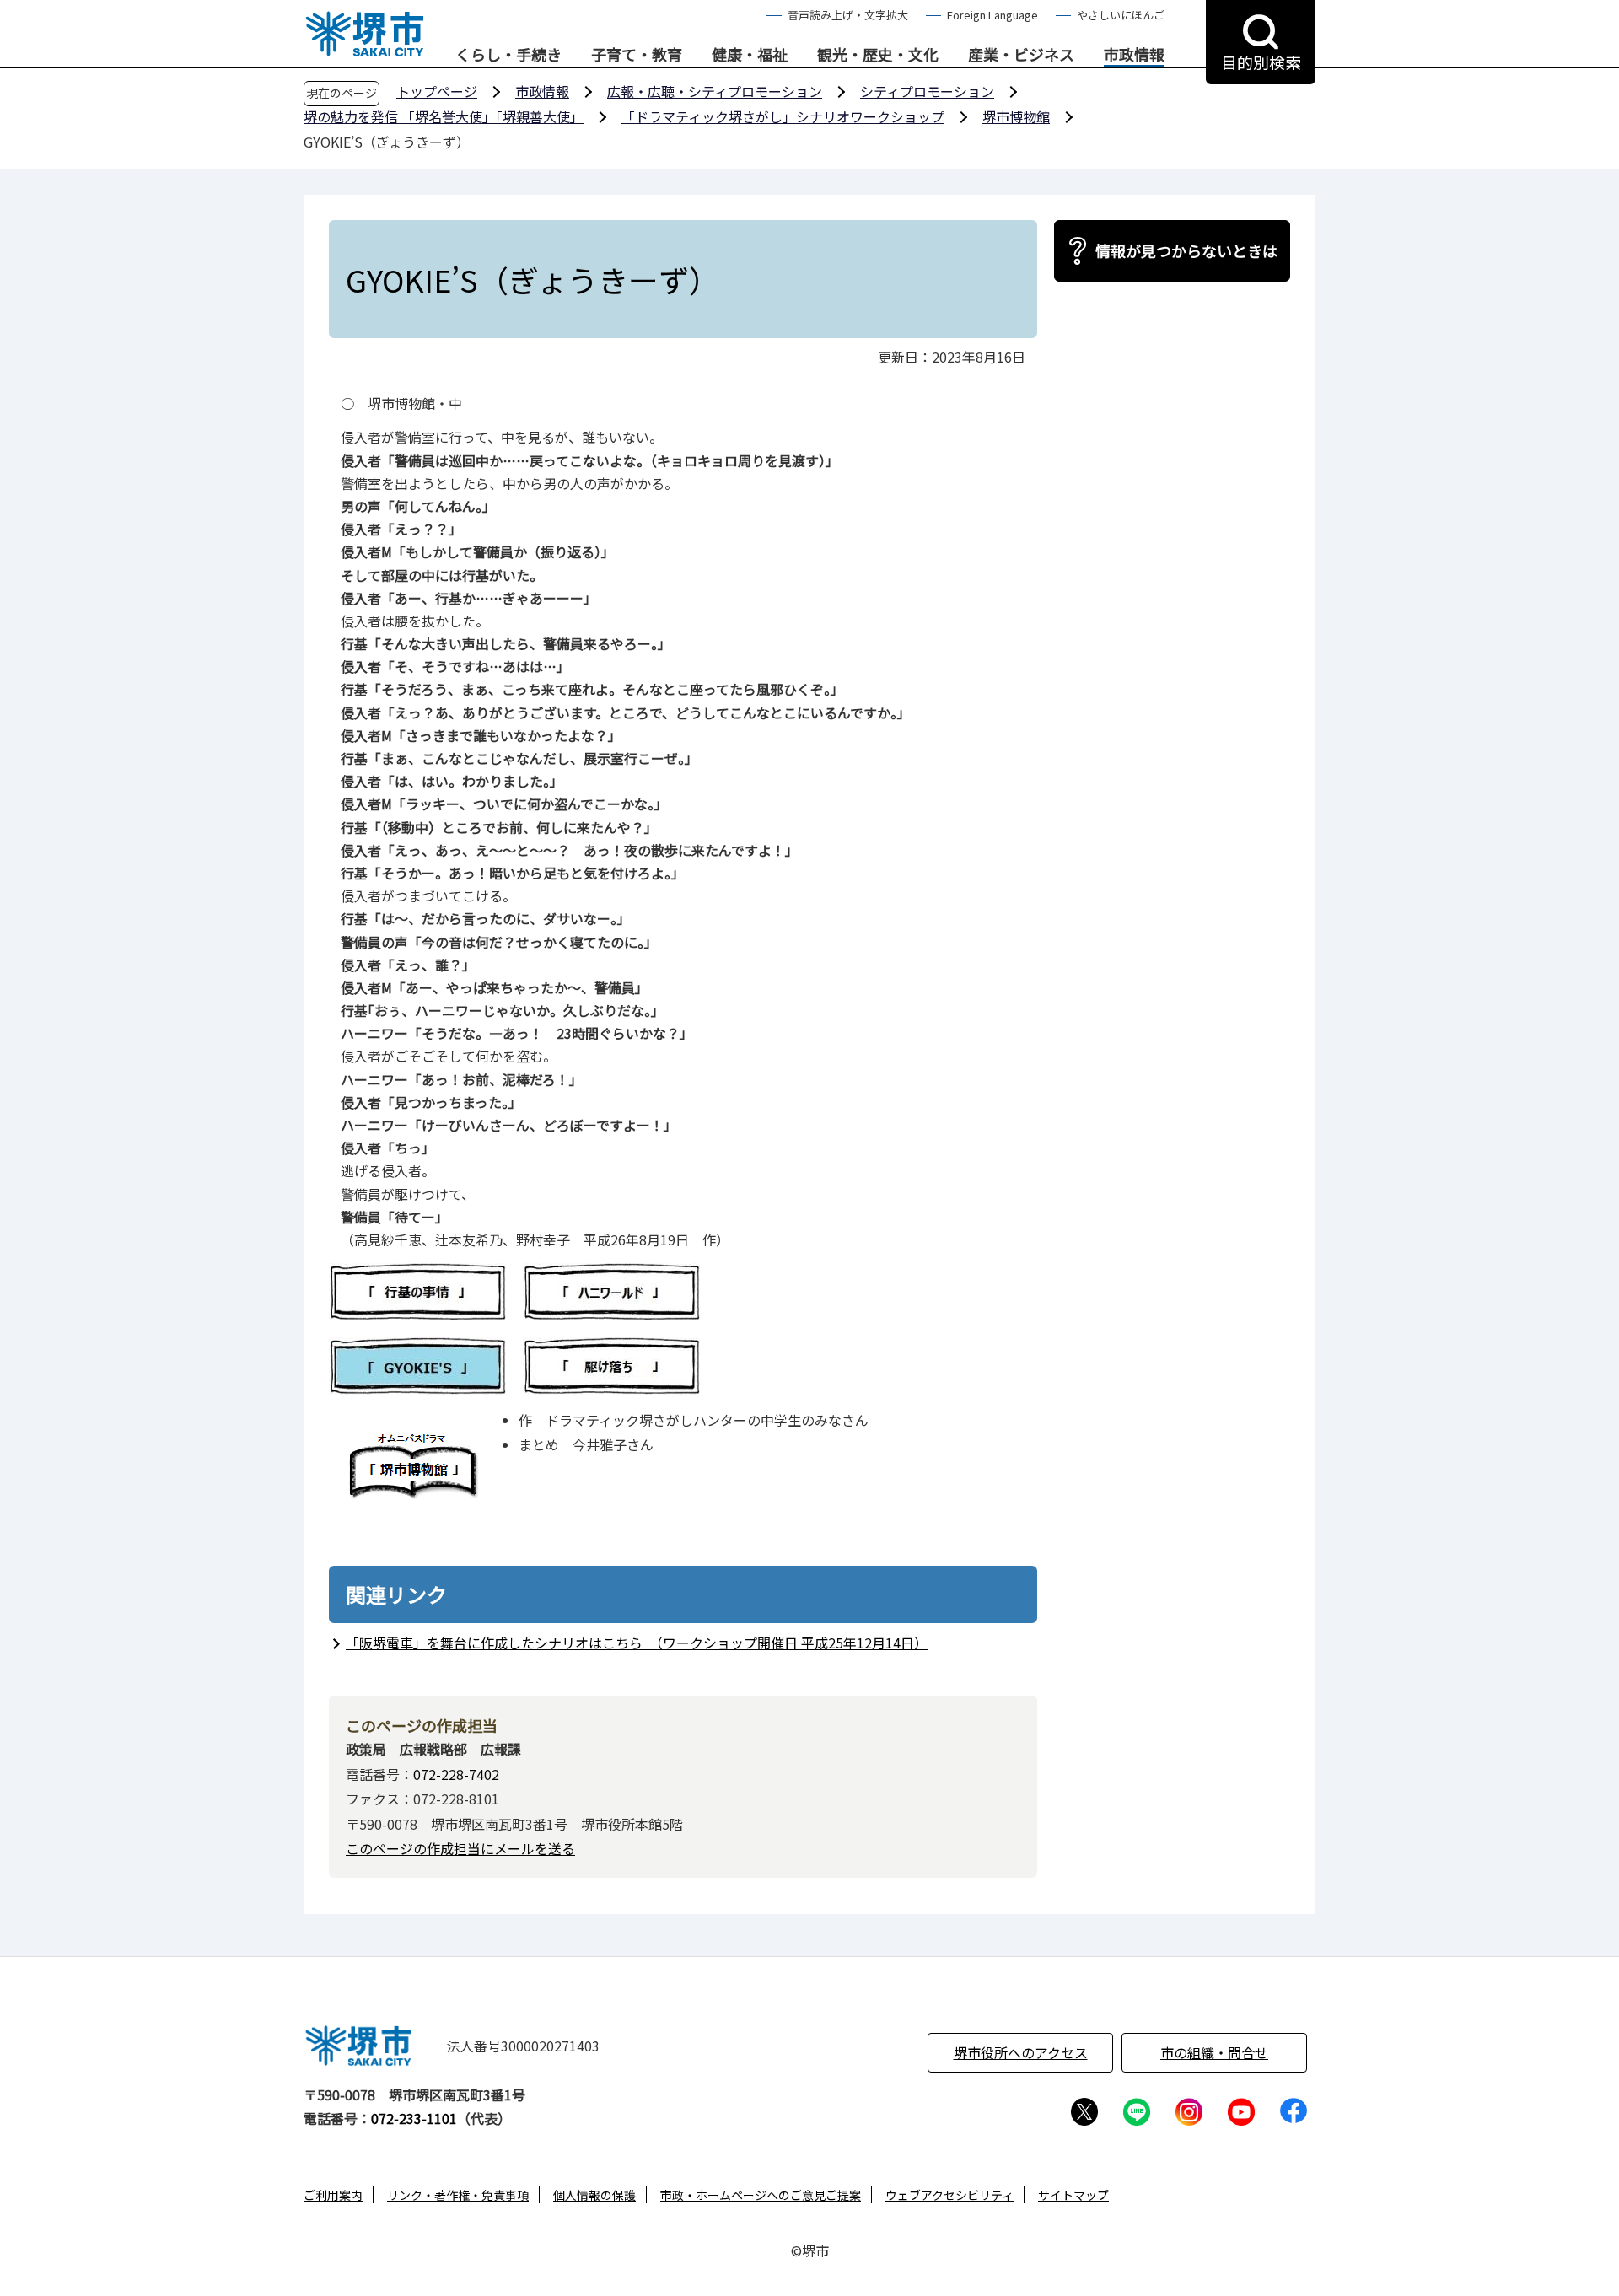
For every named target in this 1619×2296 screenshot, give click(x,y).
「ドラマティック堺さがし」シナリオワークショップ (783, 116)
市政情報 (1134, 55)
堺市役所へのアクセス (1021, 2052)
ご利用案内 (333, 2195)
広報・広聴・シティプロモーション (715, 91)
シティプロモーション (927, 91)
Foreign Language (992, 15)
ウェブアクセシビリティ (949, 2195)
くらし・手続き (508, 55)
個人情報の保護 (594, 2195)
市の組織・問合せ (1214, 2052)
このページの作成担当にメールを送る (460, 1848)
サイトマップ (1073, 2195)
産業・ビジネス (1021, 55)
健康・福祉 (750, 55)
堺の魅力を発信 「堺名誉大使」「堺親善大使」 (444, 116)
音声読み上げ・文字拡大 (848, 15)
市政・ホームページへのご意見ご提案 (761, 2195)
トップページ (437, 91)
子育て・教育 (637, 55)
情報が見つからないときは (1186, 250)
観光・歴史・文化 (878, 55)
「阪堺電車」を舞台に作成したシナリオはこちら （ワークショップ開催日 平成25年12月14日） (637, 1643)
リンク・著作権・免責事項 (458, 2195)
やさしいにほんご (1121, 15)
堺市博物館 (1016, 116)
